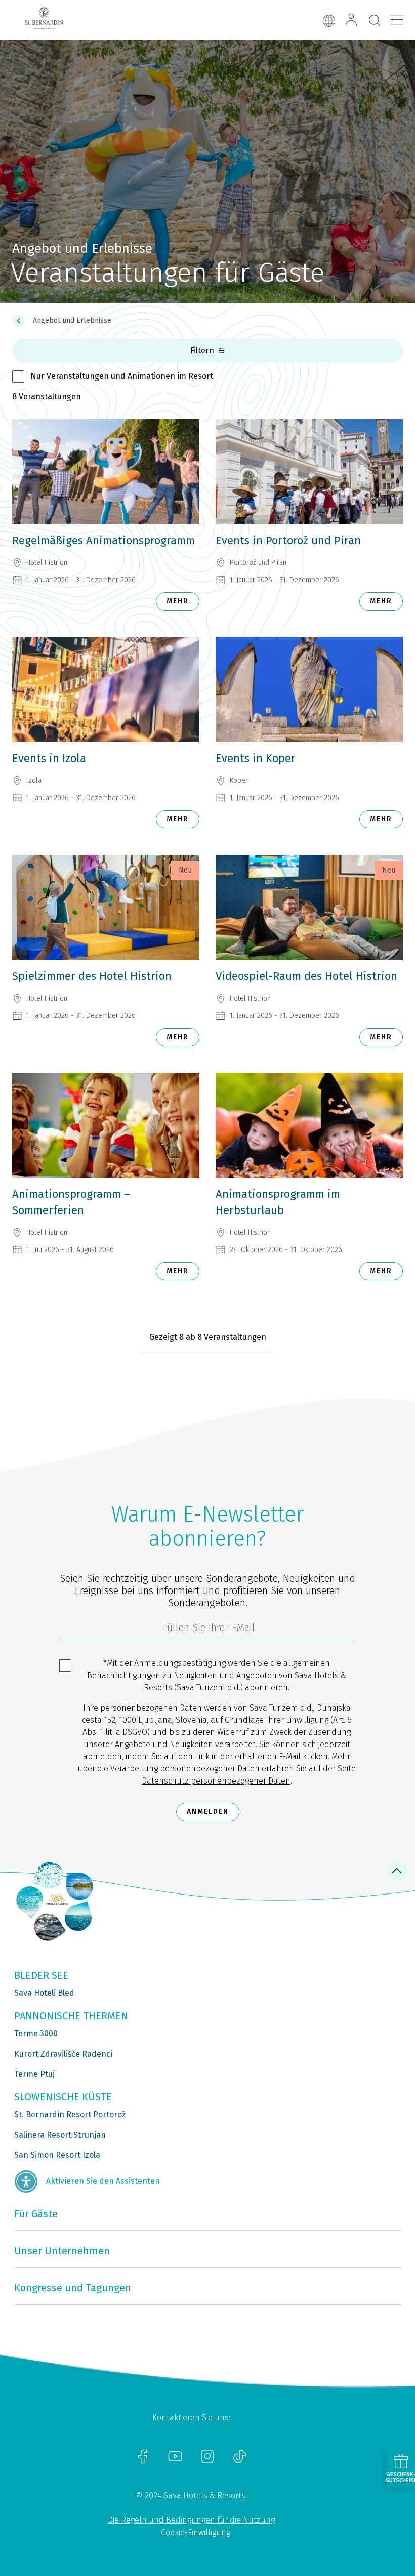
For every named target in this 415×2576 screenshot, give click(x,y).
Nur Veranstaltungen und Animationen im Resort (122, 376)
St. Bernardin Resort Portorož (70, 2115)
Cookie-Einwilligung (196, 2533)
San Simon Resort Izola (57, 2155)
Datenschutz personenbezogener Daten (216, 1781)
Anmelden (208, 1812)
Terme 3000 (36, 2034)
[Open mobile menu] (397, 20)
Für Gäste (36, 2214)
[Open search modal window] (375, 21)
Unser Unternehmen (62, 2251)
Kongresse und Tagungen (73, 2288)
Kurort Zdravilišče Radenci (63, 2054)
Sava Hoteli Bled (44, 1993)
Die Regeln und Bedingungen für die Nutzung (191, 2520)
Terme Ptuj (34, 2074)
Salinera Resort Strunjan (60, 2135)
